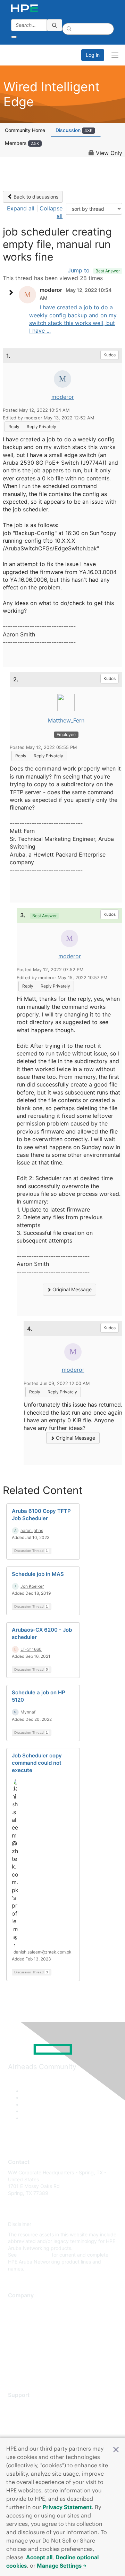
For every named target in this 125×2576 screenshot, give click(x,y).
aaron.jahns (32, 1530)
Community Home (25, 130)
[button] (116, 2449)
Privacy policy (24, 2347)
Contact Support (27, 2416)
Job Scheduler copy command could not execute (37, 1763)
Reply (14, 427)
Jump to (94, 270)
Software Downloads (31, 2436)
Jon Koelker (32, 1586)
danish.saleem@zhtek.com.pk (43, 1952)
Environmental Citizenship (37, 2337)
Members (22, 143)
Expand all (21, 208)
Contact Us (21, 2327)
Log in (93, 55)
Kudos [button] (110, 355)
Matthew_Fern (66, 720)
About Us (18, 2306)
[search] (55, 25)
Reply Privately (41, 427)
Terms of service (27, 2358)
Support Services (28, 2405)
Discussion (74, 130)
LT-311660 (31, 1649)
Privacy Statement (67, 2507)
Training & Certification (34, 2426)
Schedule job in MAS (38, 1574)
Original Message (71, 1289)
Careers (17, 2316)
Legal (14, 2368)
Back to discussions (35, 197)
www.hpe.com (34, 2255)
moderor (63, 397)
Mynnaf (28, 1712)
